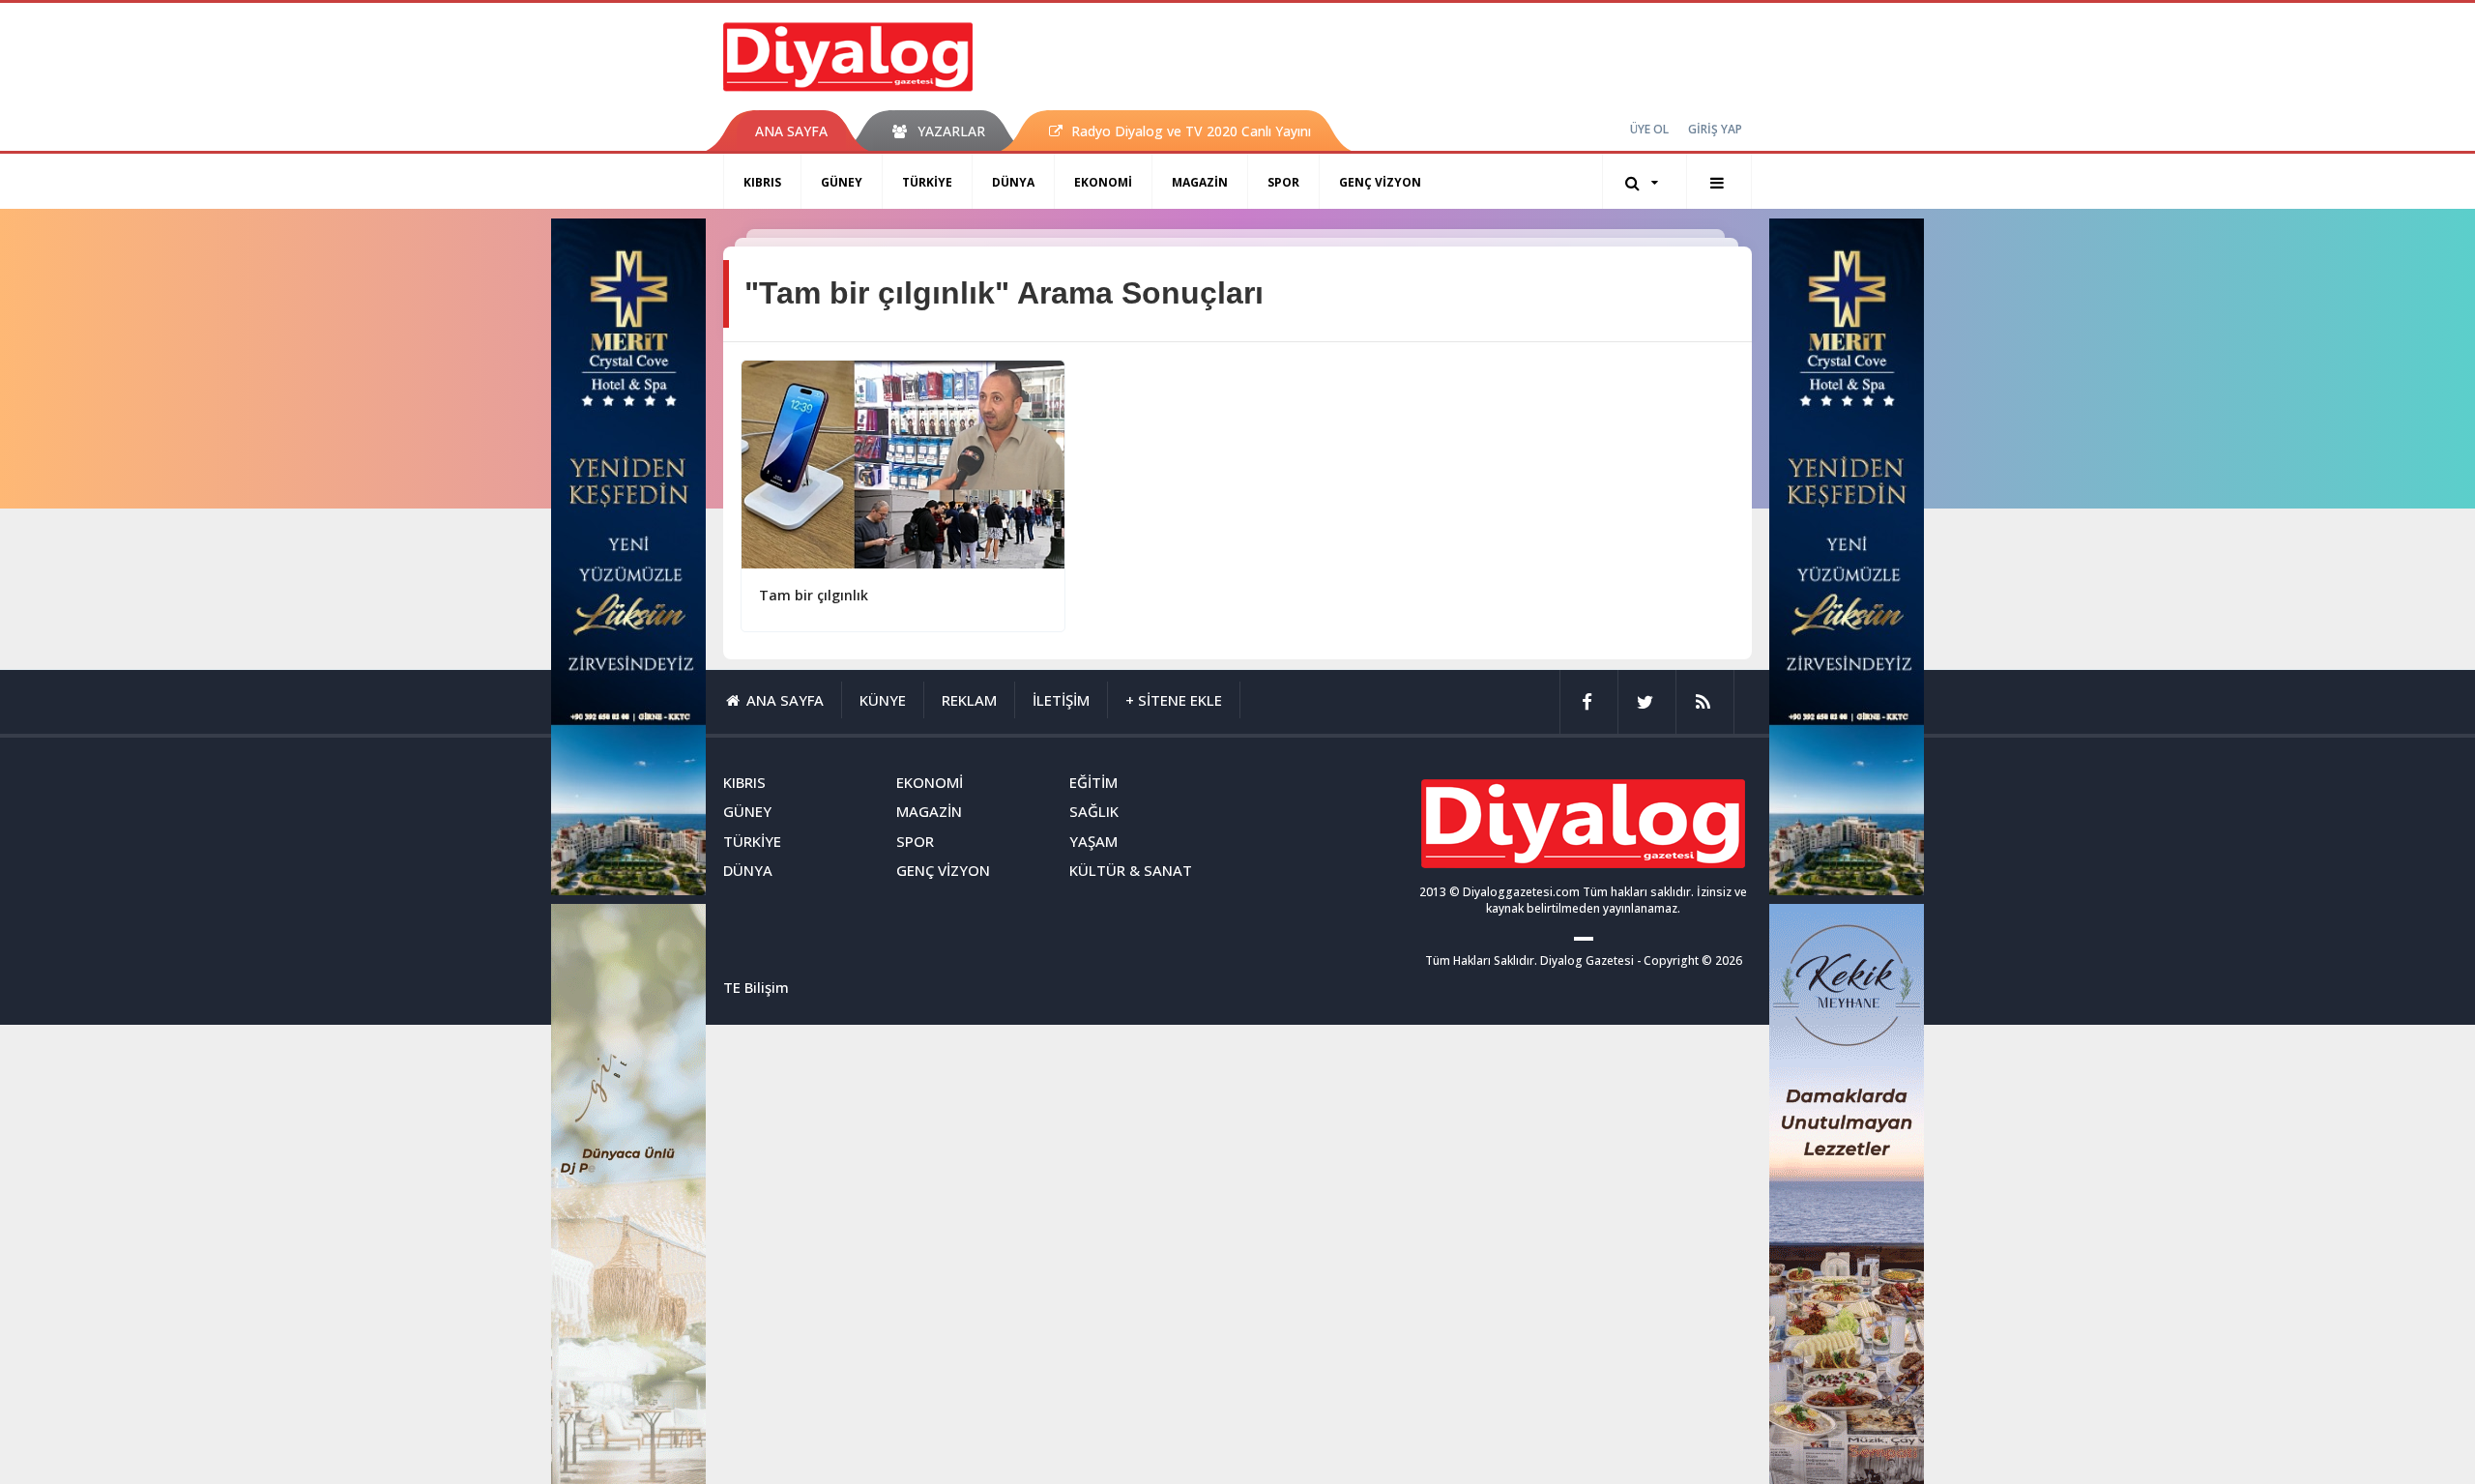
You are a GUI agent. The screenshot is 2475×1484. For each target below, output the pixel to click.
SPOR (1283, 182)
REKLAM (969, 700)
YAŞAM (1093, 841)
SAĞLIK (1094, 811)
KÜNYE (883, 700)
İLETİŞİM (1061, 700)
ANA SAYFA (791, 131)
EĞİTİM (1093, 782)
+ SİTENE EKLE (1174, 700)
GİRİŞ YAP (1715, 129)
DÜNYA (1013, 182)
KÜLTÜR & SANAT (1131, 870)
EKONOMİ (1103, 182)
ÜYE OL (1649, 129)
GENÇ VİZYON (1380, 182)
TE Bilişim (756, 987)
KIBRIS (762, 182)
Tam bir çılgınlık (814, 595)
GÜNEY (842, 182)
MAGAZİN (1200, 182)
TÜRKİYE (927, 182)
